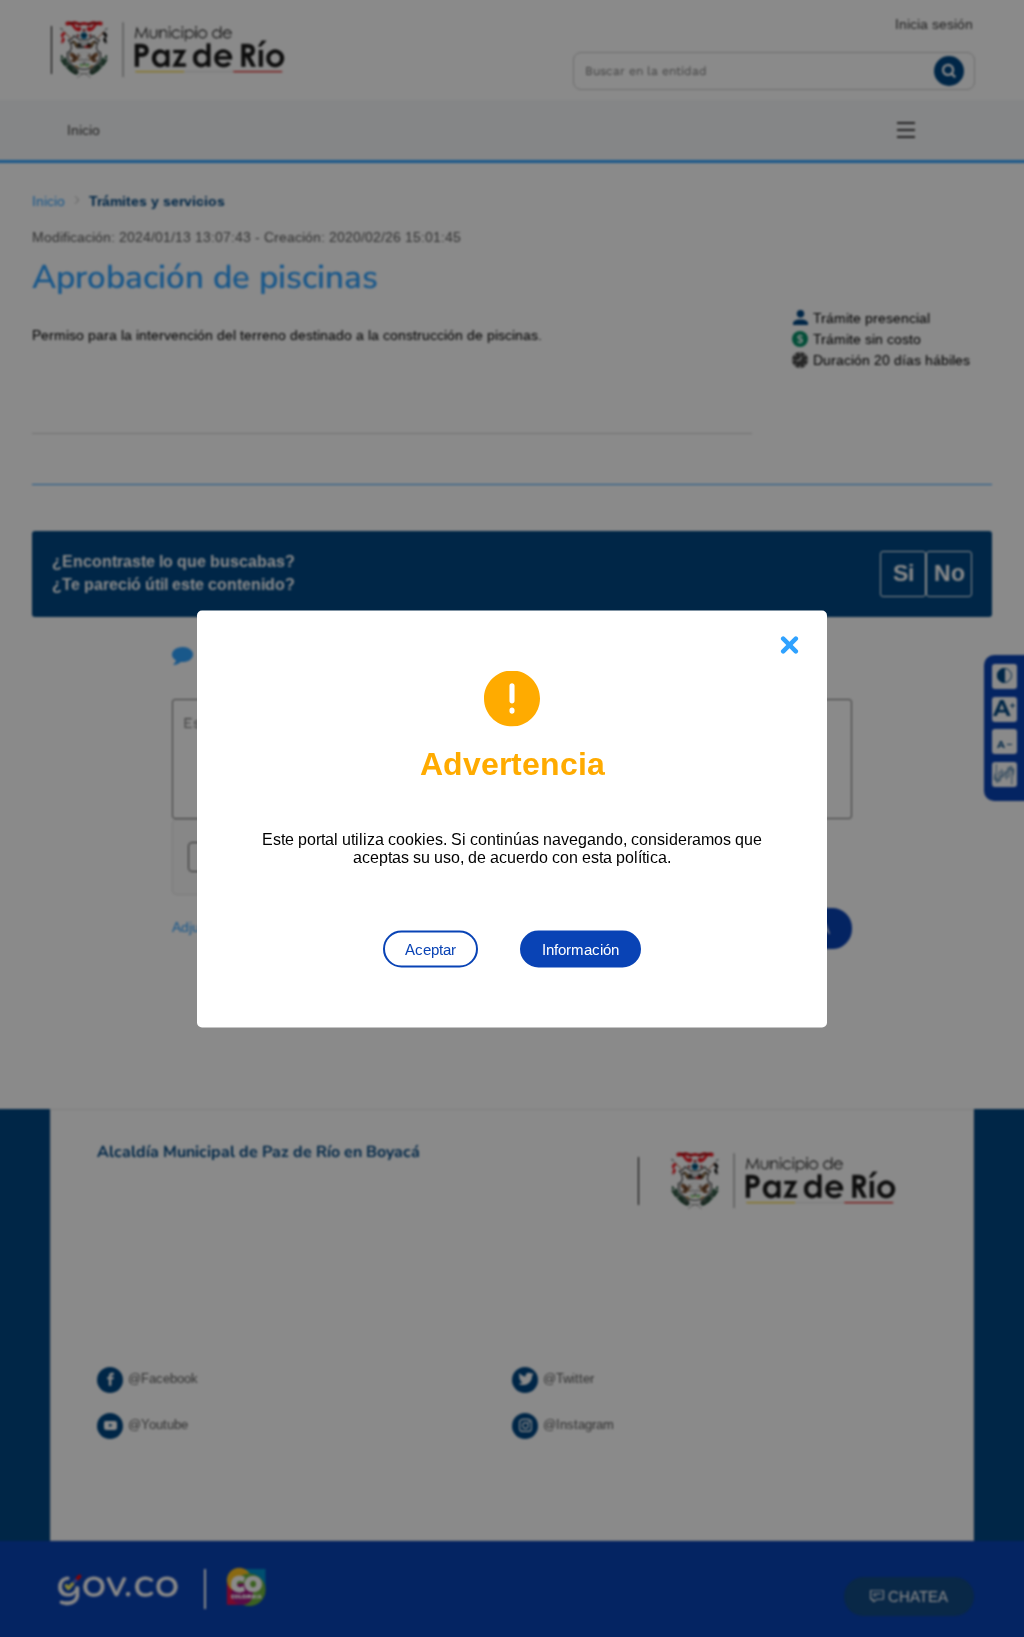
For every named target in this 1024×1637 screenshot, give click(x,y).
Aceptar (430, 948)
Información (580, 948)
